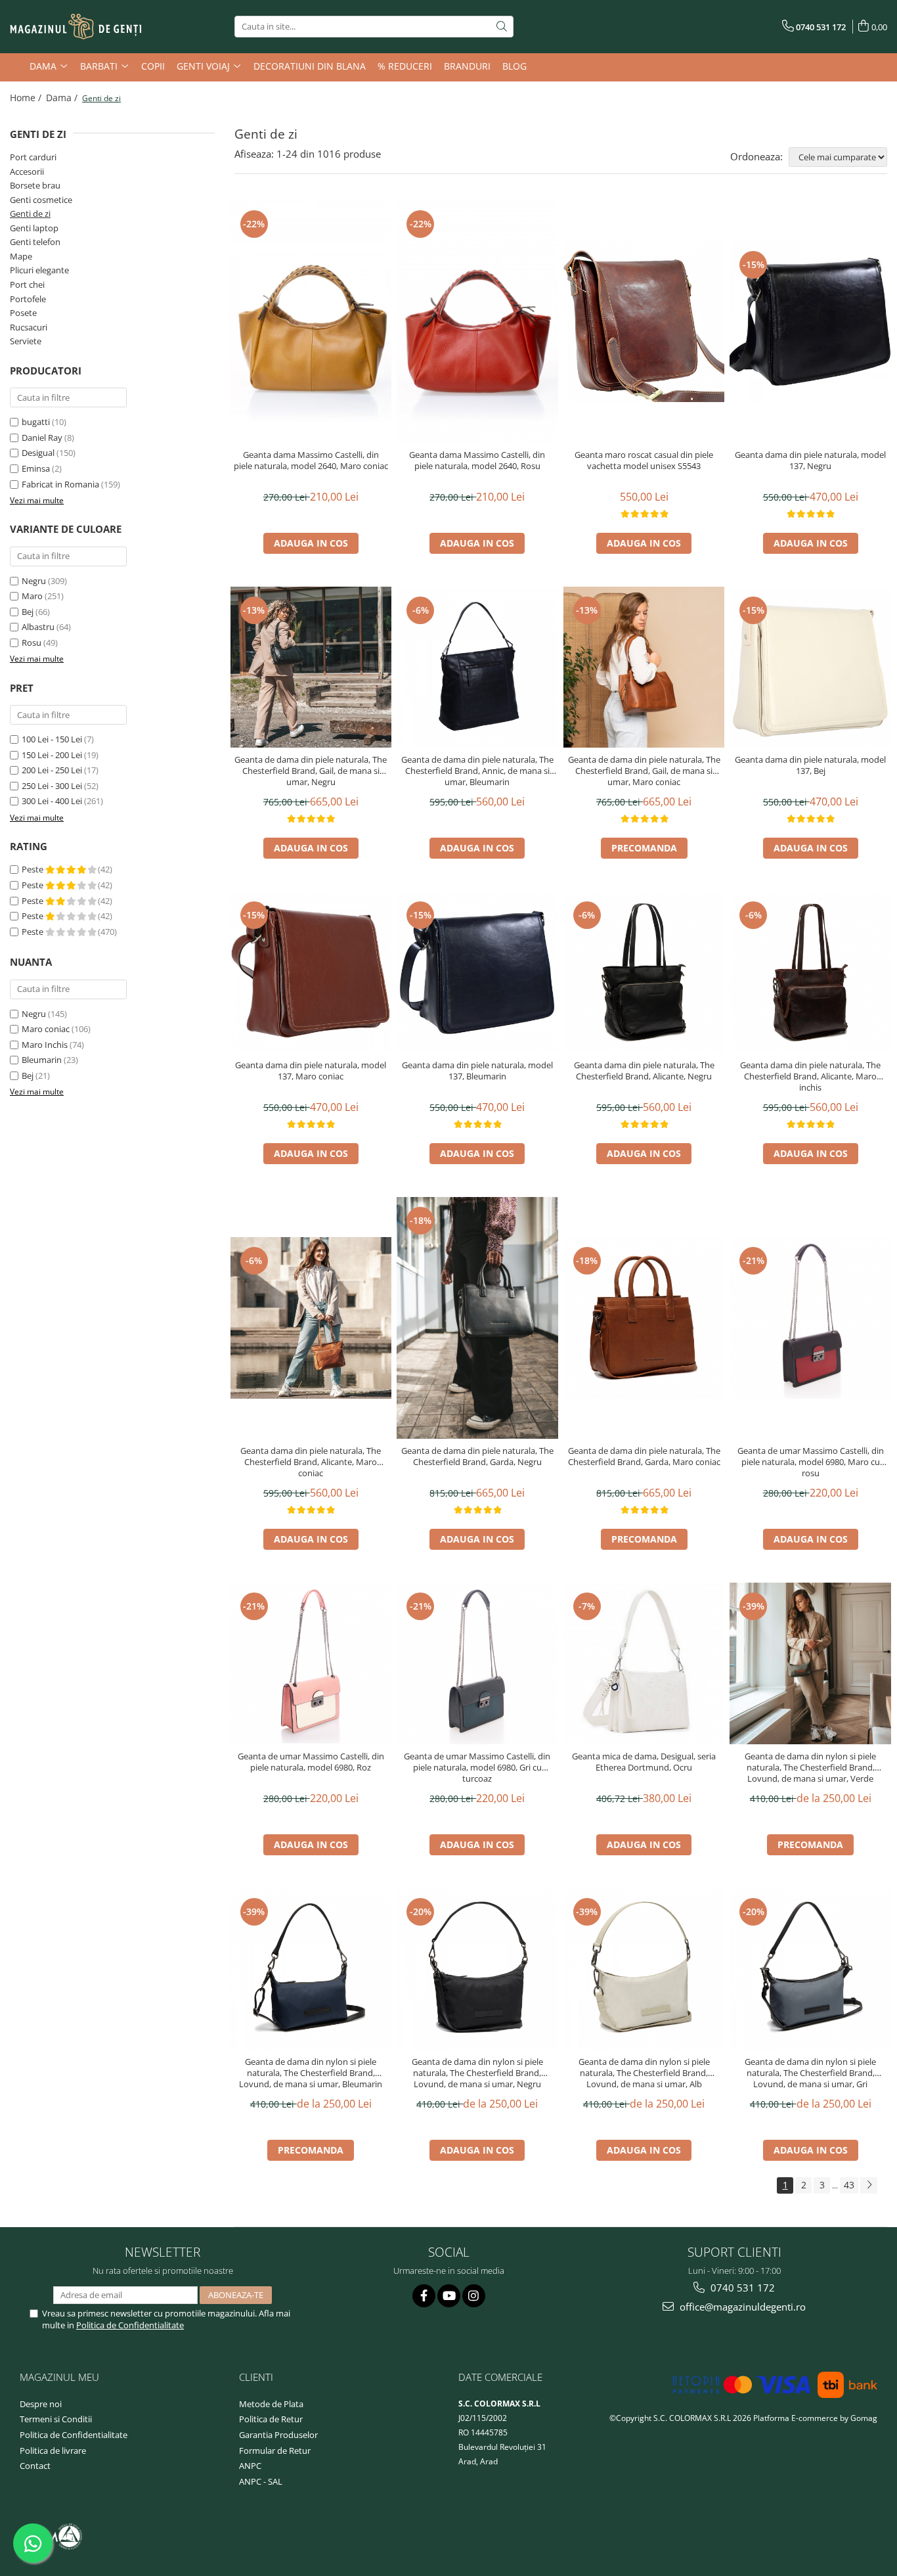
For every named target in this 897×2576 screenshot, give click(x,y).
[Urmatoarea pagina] (869, 2185)
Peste (33, 869)
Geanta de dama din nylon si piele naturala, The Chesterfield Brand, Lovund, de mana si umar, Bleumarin (311, 2073)
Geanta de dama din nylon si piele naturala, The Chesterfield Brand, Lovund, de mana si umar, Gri (810, 2073)
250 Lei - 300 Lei (52, 786)
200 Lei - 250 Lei (52, 770)
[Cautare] (502, 27)
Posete (23, 313)
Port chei (27, 284)
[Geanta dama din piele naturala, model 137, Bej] (810, 667)
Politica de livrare (53, 2451)
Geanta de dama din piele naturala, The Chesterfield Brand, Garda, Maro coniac (644, 1457)
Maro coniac (46, 1029)
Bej (28, 612)
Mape (21, 256)
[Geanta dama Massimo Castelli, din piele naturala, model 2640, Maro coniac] (311, 321)
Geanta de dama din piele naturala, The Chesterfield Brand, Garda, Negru (477, 1457)
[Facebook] (424, 2296)
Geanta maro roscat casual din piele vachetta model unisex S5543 (644, 461)
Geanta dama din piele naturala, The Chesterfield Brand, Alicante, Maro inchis (810, 1076)
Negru (34, 581)
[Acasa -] (76, 27)
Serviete (26, 341)
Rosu (32, 643)
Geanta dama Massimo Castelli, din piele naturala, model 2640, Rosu (477, 461)
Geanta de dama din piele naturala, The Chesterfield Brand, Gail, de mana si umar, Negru (311, 771)
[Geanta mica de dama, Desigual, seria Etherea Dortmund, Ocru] (644, 1663)
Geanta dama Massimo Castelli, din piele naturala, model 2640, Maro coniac (311, 461)
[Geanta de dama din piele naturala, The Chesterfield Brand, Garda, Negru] (477, 1318)
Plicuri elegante (39, 270)
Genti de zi (30, 214)
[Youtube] (449, 2296)
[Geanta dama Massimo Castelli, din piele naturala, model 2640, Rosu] (477, 321)
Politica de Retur (271, 2419)
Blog (514, 66)
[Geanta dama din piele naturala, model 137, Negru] (810, 322)
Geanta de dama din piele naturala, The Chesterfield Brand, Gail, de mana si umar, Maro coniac (644, 771)
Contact (35, 2466)
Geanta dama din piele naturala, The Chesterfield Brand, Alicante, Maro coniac (311, 1462)
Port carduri (33, 157)
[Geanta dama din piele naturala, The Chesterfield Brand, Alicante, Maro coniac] (311, 1318)
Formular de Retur (275, 2451)
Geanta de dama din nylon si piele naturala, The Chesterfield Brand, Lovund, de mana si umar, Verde (810, 1768)
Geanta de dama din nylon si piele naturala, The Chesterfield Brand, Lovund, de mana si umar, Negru (477, 2073)
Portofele (28, 299)
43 (849, 2185)
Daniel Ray (42, 438)
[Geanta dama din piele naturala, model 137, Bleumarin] (477, 972)
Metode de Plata (271, 2404)
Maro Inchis (45, 1045)
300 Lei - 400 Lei (52, 801)
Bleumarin (42, 1060)
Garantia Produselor (278, 2435)
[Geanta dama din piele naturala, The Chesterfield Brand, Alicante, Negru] (644, 972)
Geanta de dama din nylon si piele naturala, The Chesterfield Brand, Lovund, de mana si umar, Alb (644, 2073)
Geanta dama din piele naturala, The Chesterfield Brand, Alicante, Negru (644, 1071)
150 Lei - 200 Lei (52, 755)
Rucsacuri (29, 327)
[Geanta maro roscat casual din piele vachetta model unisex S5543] (644, 322)
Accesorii (27, 171)
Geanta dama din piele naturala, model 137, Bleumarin (477, 1071)
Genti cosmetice (41, 200)
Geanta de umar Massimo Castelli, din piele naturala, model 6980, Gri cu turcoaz (477, 1768)
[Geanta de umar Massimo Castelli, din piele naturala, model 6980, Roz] (311, 1663)
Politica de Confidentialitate (130, 2325)
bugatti (36, 422)
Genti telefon (35, 242)
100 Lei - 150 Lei (52, 739)
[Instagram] (474, 2296)
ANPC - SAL (261, 2481)
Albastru (38, 627)
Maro (32, 596)
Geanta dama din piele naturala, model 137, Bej (810, 765)
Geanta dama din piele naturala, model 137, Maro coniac (311, 1071)
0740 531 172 (741, 2288)
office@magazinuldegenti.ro (741, 2307)
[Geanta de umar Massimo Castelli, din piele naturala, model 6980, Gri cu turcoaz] (477, 1663)
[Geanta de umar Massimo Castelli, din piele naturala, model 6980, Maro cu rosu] (810, 1318)
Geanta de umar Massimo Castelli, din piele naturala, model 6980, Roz (311, 1762)
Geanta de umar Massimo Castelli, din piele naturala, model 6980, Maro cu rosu (811, 1462)
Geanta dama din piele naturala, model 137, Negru (810, 461)
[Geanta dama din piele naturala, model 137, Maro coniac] (311, 972)
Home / (27, 98)
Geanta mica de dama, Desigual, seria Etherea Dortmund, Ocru (644, 1762)
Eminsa (36, 468)
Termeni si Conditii (56, 2419)
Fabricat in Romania (60, 484)
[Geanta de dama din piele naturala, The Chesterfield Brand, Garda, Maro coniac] (644, 1318)
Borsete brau (35, 185)
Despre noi (41, 2404)
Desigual (38, 453)
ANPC (250, 2466)
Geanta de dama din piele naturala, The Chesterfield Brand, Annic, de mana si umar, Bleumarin (477, 771)
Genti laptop (34, 228)
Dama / (63, 98)
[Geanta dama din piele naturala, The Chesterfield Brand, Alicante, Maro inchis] (810, 972)
